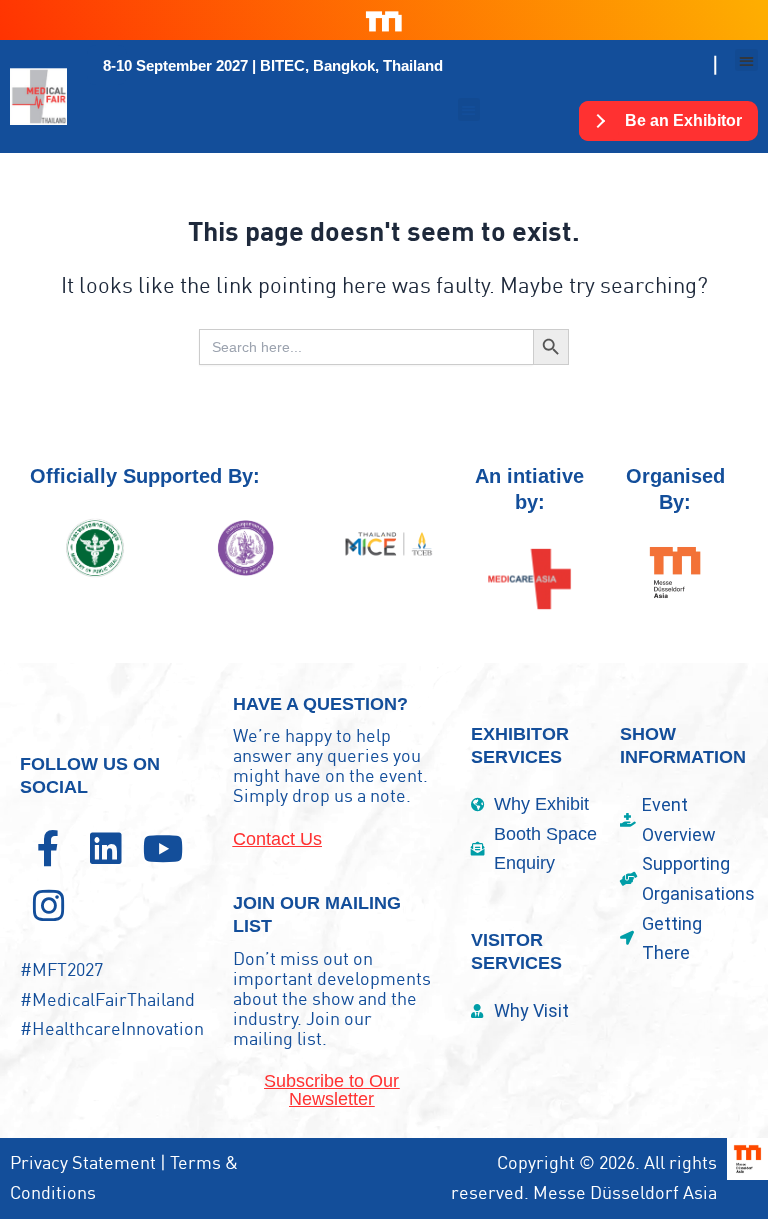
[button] (273, 65)
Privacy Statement (83, 1162)
